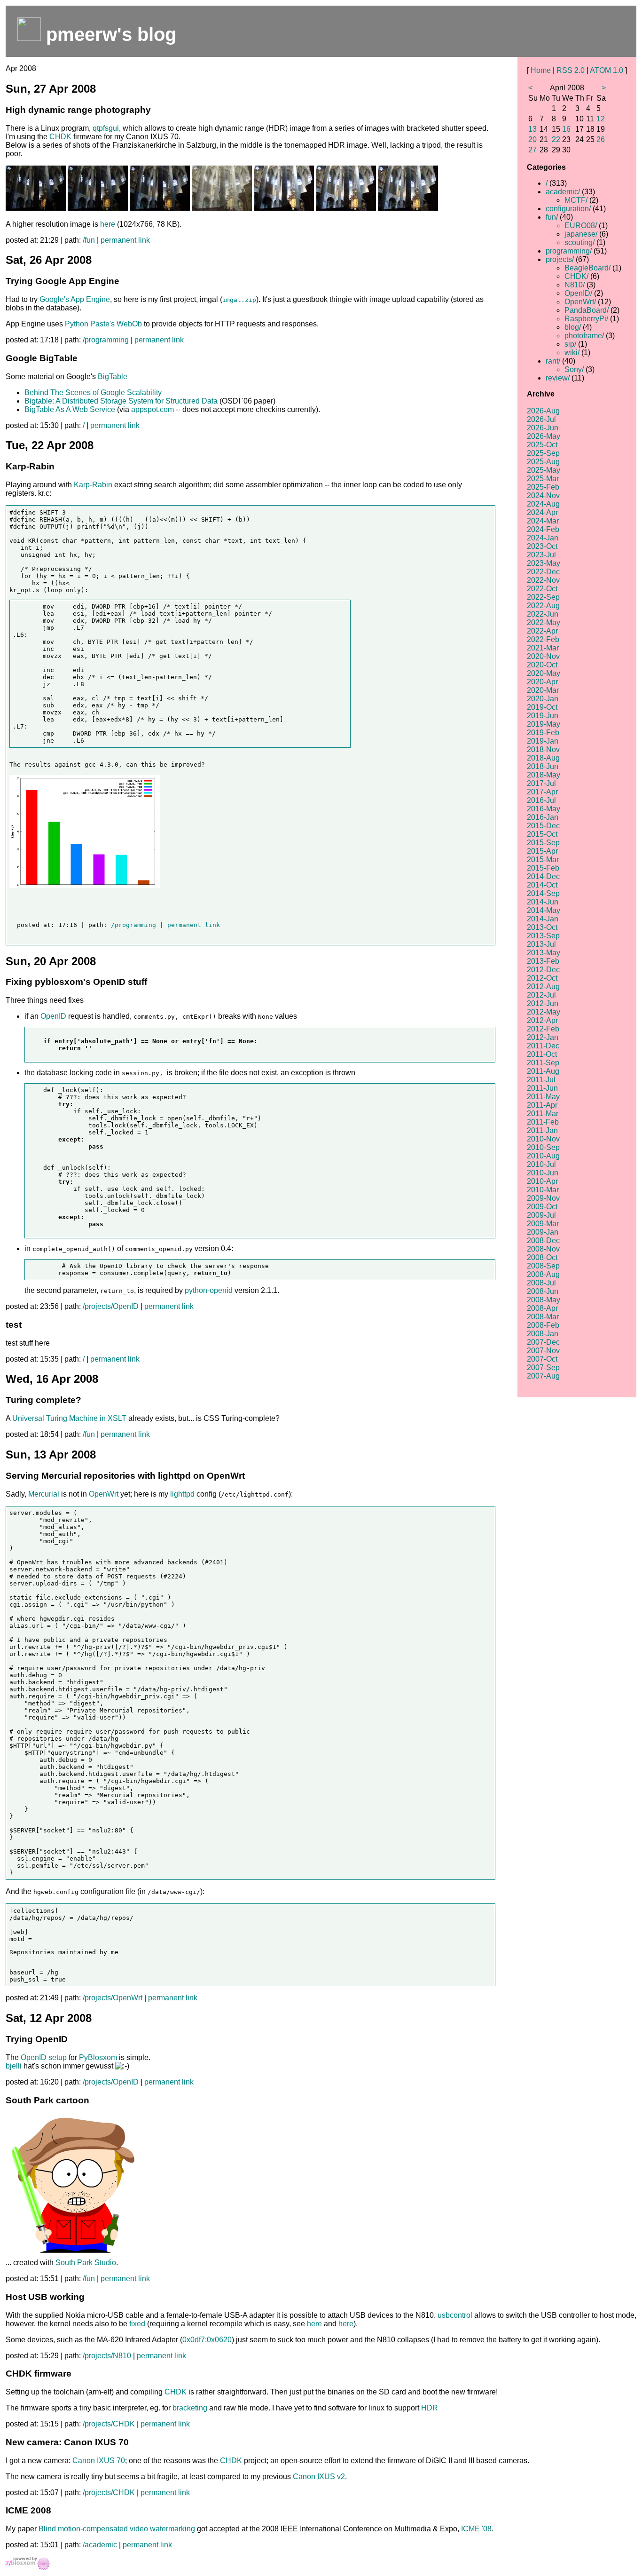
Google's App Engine (75, 299)
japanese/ (581, 234)
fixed (137, 2324)
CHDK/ (576, 276)
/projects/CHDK (109, 2424)
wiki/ (572, 353)
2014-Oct (542, 885)
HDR (430, 2408)
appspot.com (153, 409)
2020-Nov (543, 656)
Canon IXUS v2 (319, 2477)
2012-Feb (543, 1029)
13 (532, 129)
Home (541, 70)
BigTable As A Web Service (70, 409)
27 (532, 150)
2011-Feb (543, 1122)
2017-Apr (542, 792)
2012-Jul (541, 995)
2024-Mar (543, 521)
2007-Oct (542, 1359)
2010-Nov (543, 1139)
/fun (89, 240)
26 (601, 139)
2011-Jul (541, 1080)
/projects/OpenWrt (113, 1998)
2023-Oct (542, 546)
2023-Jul (541, 555)
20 (532, 139)
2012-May (544, 1012)
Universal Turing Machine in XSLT (69, 1418)
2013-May (544, 953)
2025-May (544, 470)
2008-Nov (543, 1249)
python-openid (209, 1290)
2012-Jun (543, 1003)
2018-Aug (543, 758)
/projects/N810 (107, 2356)
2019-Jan (543, 741)
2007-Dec (543, 1342)
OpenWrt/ (580, 302)
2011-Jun (542, 1088)
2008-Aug (543, 1274)
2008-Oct (542, 1257)
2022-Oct (542, 589)
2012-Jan (543, 1037)
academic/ (563, 192)
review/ (558, 378)
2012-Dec (543, 970)
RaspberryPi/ (586, 319)
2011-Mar (543, 1114)
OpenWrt (104, 1494)
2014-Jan (543, 919)
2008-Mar (543, 1317)
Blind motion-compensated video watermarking (117, 2529)
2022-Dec (543, 572)
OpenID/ (578, 293)
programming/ (569, 251)
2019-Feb (543, 733)
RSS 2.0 (571, 70)
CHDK (60, 137)
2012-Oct (542, 978)
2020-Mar (543, 690)
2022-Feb (543, 639)
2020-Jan (543, 699)
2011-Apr (542, 1105)
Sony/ (574, 369)
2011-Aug (543, 1071)
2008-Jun (543, 1291)
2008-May (544, 1300)
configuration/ (568, 209)
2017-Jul (541, 783)
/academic (100, 2545)
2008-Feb (543, 1325)
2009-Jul (541, 1215)
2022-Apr (542, 631)
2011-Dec (543, 1046)
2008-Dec (543, 1240)
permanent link (125, 240)
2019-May (544, 724)
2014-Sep (543, 893)
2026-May (544, 436)
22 (556, 139)
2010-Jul (541, 1164)
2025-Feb (543, 487)
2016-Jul (541, 800)
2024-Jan (543, 538)
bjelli (14, 2066)
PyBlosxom (98, 2057)
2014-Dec (543, 876)
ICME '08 (476, 2529)
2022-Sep (543, 597)
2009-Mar (543, 1224)
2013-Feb (543, 961)
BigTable (113, 376)
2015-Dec (543, 826)
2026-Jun (543, 428)
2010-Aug (543, 1156)
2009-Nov (543, 1198)
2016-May (544, 809)
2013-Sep (543, 936)
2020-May (544, 673)
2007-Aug (543, 1376)
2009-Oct (542, 1207)
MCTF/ (576, 200)
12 (601, 119)
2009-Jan (543, 1232)
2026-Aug (543, 411)
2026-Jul (541, 419)
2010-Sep (543, 1147)
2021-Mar (543, 648)
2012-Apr (542, 1020)
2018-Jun (543, 766)
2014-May (544, 910)
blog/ (573, 327)
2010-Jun (543, 1173)
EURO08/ (581, 226)
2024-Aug (543, 504)
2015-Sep (543, 843)
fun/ (552, 217)
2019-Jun (543, 716)
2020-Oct (542, 665)
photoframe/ (584, 336)
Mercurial (44, 1494)
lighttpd (182, 1494)
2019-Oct (542, 707)
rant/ (553, 361)
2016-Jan (543, 817)
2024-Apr (542, 512)
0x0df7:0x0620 (207, 2340)
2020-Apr (542, 682)
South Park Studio (86, 2263)
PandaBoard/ (587, 310)
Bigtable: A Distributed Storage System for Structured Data (121, 401)
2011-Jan (542, 1130)
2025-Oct (542, 445)
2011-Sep (543, 1063)
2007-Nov (543, 1351)
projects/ (560, 259)
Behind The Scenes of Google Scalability (93, 392)
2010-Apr (542, 1181)
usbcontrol (455, 2315)
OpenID (53, 1016)
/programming (106, 340)
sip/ (570, 344)
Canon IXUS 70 (99, 2461)
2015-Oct (542, 834)
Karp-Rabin (93, 485)
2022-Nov (543, 580)
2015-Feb (543, 868)
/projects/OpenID (111, 1306)
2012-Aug (543, 987)
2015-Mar (543, 860)
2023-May (544, 563)
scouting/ (579, 242)
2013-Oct (542, 927)
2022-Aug (543, 606)
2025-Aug (543, 462)
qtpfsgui (106, 128)
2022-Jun (543, 614)
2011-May (543, 1097)
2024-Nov (543, 495)
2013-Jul (541, 944)
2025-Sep (543, 453)
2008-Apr (542, 1308)
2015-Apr (542, 851)
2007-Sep (543, 1367)
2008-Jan (543, 1334)
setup (58, 2057)
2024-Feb (543, 529)
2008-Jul (541, 1283)
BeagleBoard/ (587, 268)
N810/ (575, 285)
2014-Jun (543, 902)
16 (566, 129)
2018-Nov (543, 749)
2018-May (544, 775)
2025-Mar (543, 479)
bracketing (190, 2408)
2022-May (544, 622)
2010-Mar (543, 1190)
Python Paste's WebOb (103, 324)
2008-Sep (543, 1266)
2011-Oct (542, 1054)
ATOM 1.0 (607, 70)
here (108, 224)
